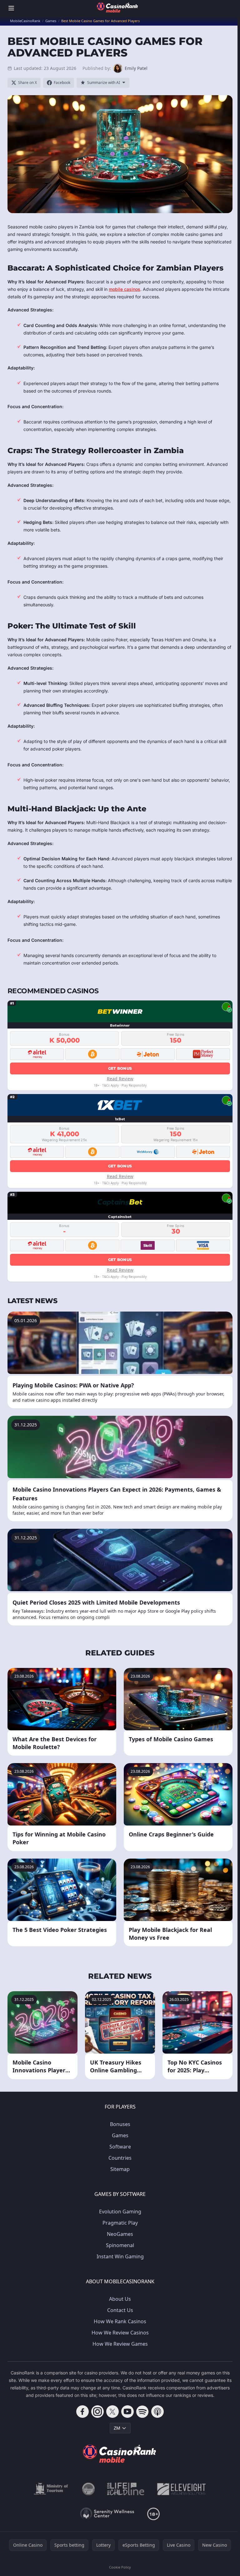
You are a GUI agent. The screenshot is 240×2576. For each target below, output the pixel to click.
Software (120, 2147)
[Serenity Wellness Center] (107, 2514)
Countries (120, 2158)
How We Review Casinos (120, 2333)
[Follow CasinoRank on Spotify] (142, 2412)
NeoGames (120, 2234)
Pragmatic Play (120, 2223)
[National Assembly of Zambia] (88, 2489)
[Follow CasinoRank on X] (112, 2412)
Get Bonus (120, 1068)
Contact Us (120, 2310)
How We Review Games (120, 2344)
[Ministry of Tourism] (52, 2489)
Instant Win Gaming (120, 2256)
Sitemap (120, 2169)
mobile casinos (125, 289)
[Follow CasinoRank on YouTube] (127, 2412)
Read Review (120, 1079)
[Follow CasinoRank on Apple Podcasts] (157, 2412)
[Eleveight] (182, 2489)
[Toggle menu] (11, 8)
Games (120, 2135)
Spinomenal (120, 2245)
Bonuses (120, 2124)
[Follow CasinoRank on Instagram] (97, 2412)
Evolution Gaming (120, 2212)
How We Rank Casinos (120, 2321)
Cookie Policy (120, 2567)
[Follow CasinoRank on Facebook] (82, 2412)
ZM (117, 2428)
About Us (120, 2299)
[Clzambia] (126, 2489)
